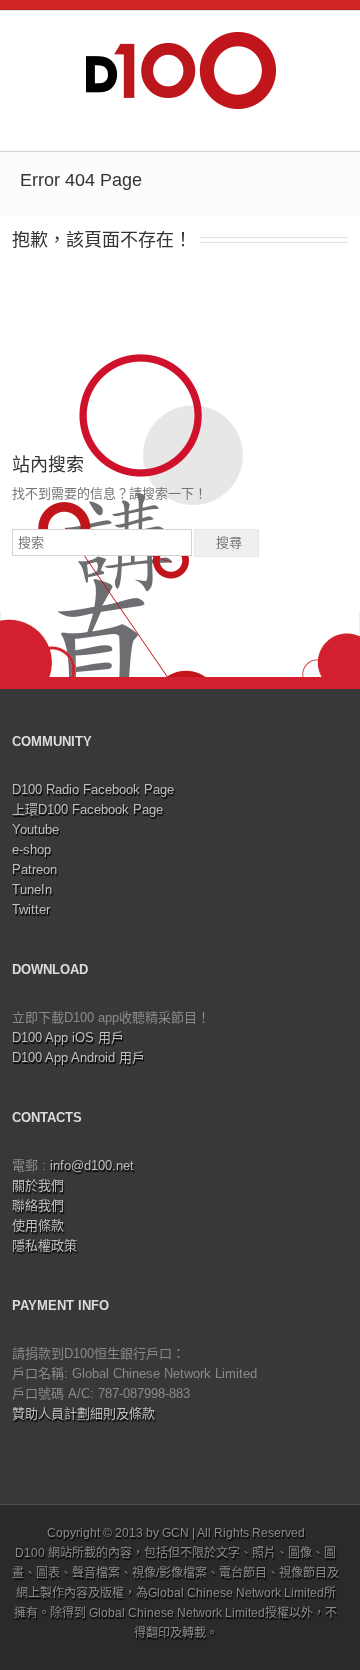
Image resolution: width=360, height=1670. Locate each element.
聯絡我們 (38, 1205)
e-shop (31, 849)
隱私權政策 (44, 1245)
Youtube (35, 829)
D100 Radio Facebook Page (93, 789)
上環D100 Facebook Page (87, 809)
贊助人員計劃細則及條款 (83, 1413)
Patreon (34, 869)
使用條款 (38, 1225)
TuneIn (32, 889)
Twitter (31, 909)
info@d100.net (92, 1165)
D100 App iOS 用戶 (68, 1037)
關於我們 (38, 1185)
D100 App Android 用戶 (78, 1057)
